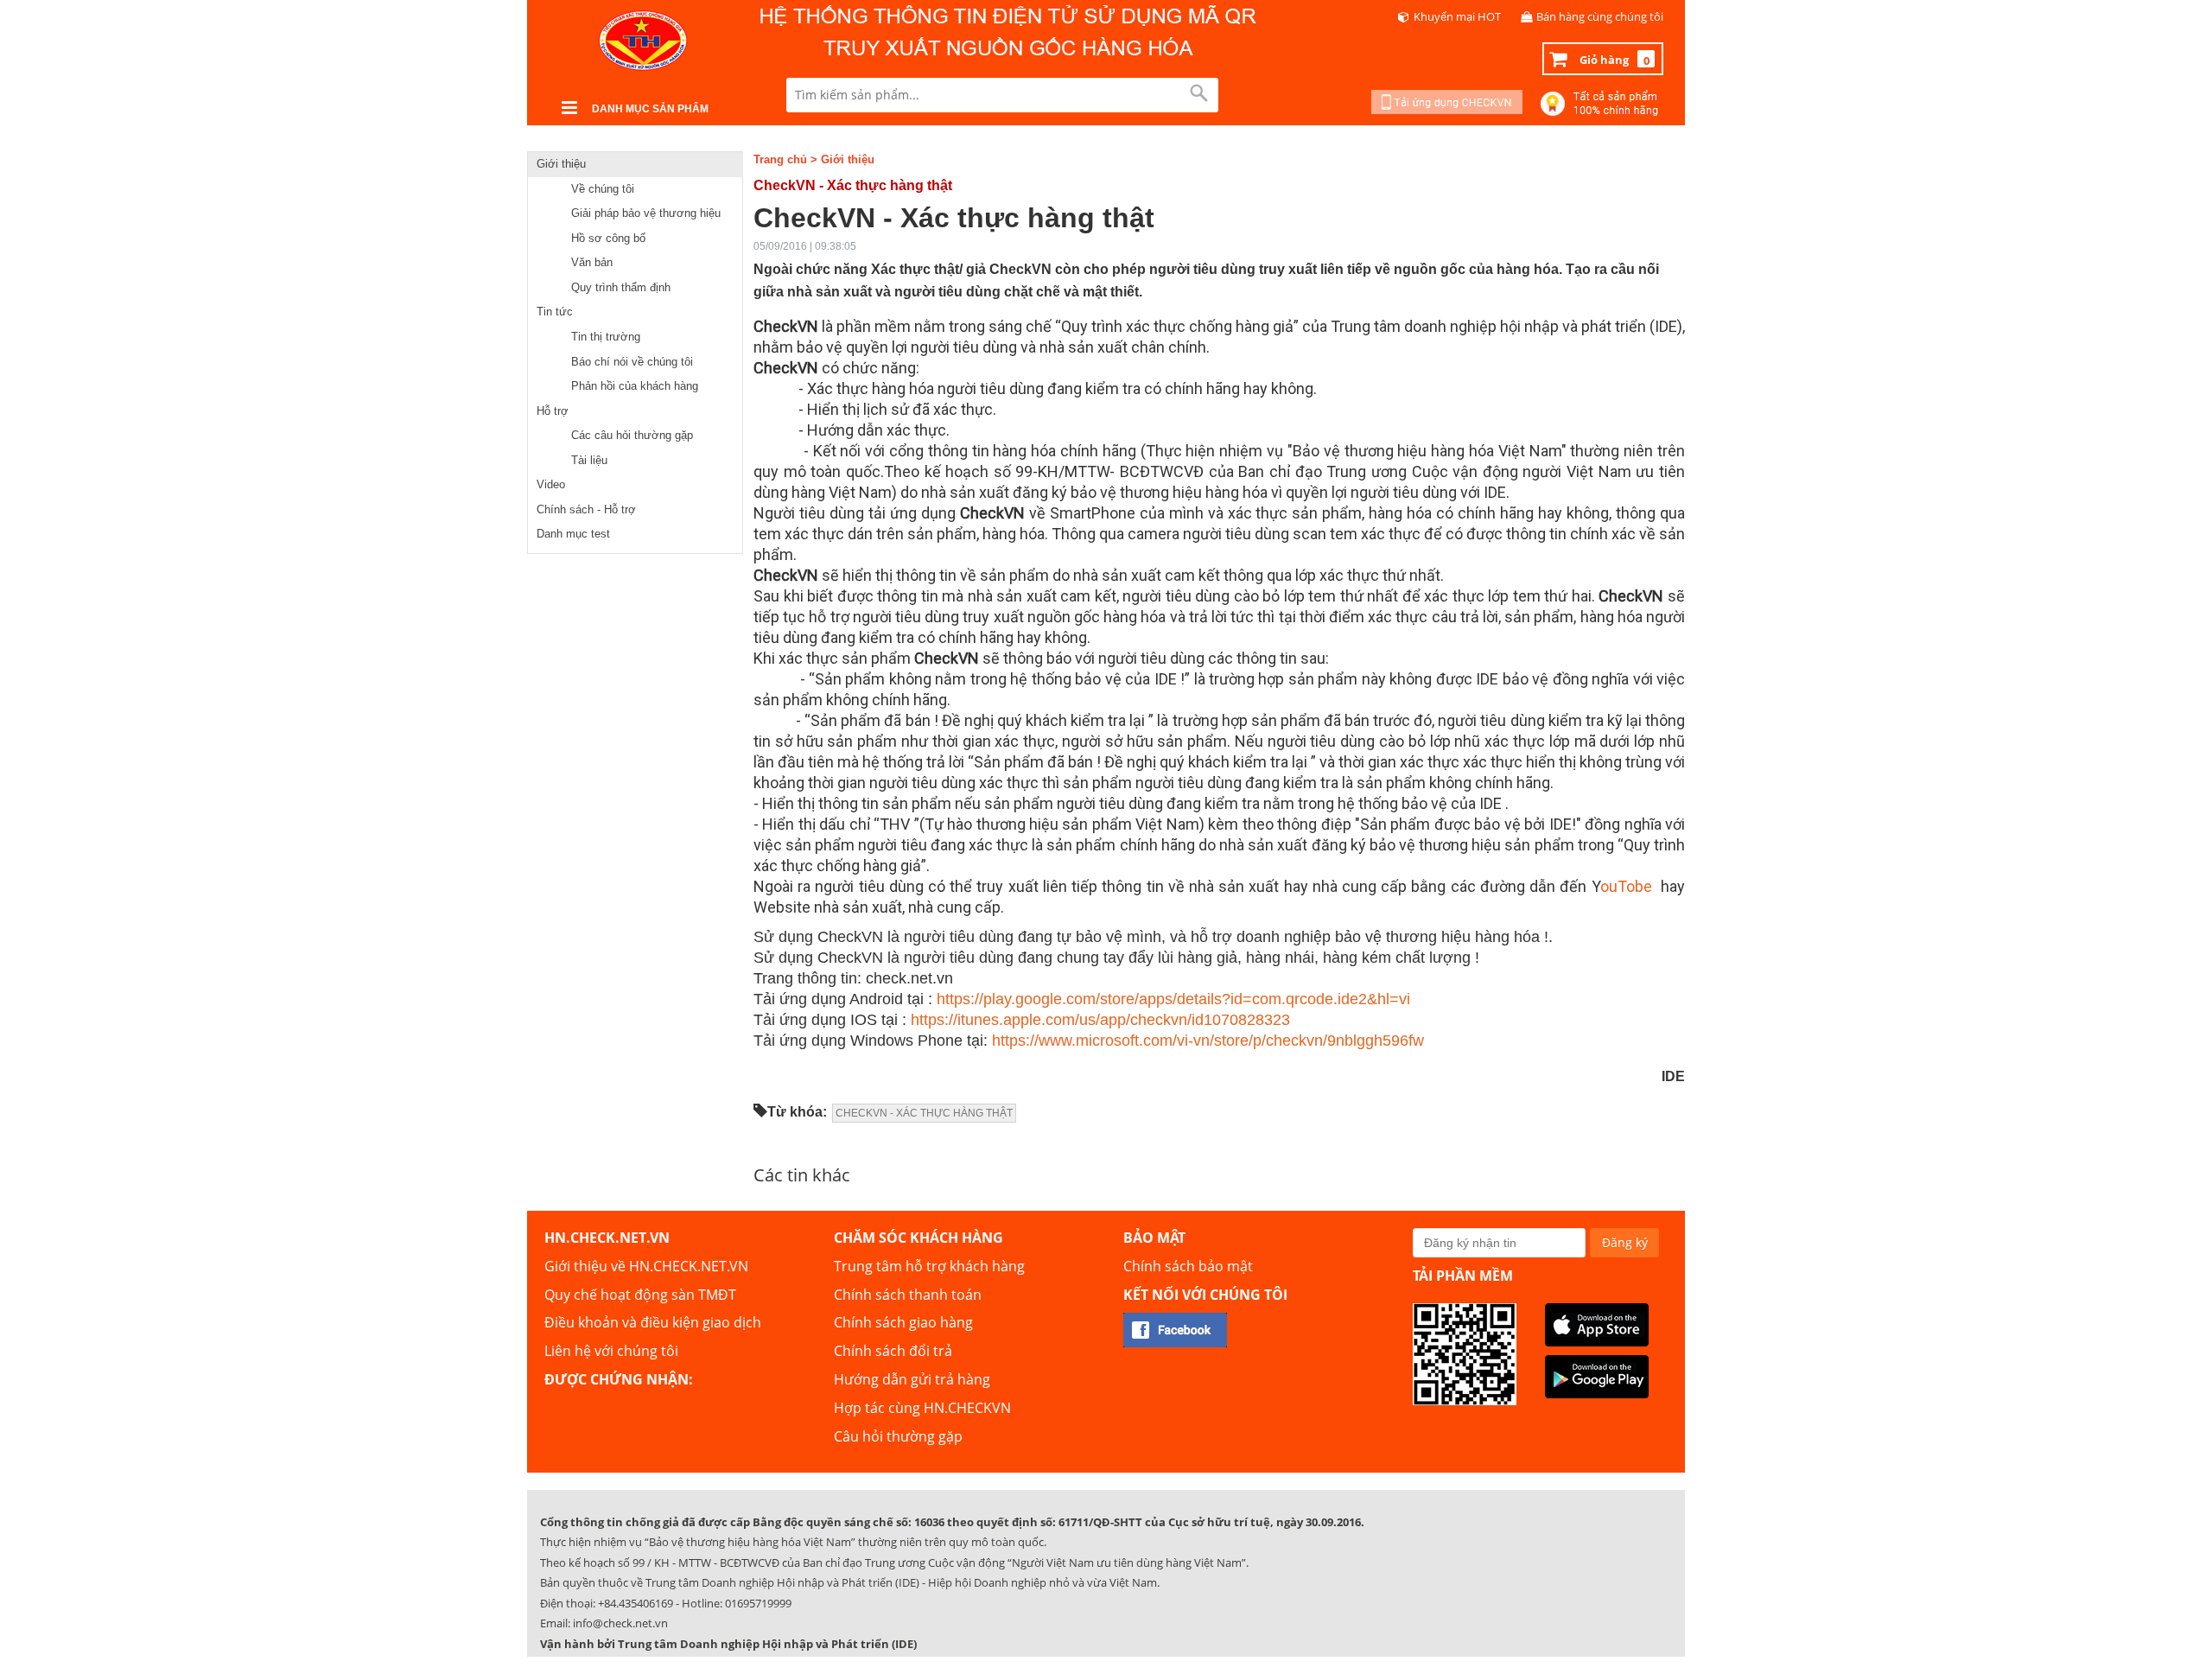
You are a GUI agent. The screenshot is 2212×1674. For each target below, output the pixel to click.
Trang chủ (780, 159)
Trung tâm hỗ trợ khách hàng (929, 1266)
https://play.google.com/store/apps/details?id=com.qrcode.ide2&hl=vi (1173, 999)
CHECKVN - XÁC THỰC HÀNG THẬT (924, 1113)
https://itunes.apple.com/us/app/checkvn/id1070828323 (1100, 1020)
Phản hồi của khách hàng (635, 386)
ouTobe (1626, 886)
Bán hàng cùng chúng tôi (1600, 16)
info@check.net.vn (620, 1623)
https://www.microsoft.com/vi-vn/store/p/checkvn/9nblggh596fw (1208, 1041)
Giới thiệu (561, 164)
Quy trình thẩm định (621, 287)
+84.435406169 (636, 1603)
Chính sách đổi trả (893, 1351)
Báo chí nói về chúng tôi (632, 362)
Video (551, 484)
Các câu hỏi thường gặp (632, 435)
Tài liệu (589, 460)
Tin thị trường (606, 337)
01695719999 (758, 1603)
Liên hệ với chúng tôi (611, 1351)
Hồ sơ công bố (608, 238)
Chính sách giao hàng (903, 1322)
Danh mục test (573, 534)
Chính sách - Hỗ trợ (586, 509)
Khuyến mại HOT (1457, 16)
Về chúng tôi (603, 189)
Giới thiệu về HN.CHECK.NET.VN (646, 1266)
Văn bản (592, 262)
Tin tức (555, 312)
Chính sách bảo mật (1188, 1266)
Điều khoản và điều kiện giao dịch (653, 1322)
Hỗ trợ (553, 411)
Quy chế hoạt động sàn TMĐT (640, 1295)
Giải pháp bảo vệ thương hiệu (646, 213)
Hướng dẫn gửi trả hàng (912, 1379)
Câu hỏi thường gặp (898, 1436)
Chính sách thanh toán (908, 1295)
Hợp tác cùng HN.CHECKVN (922, 1408)
